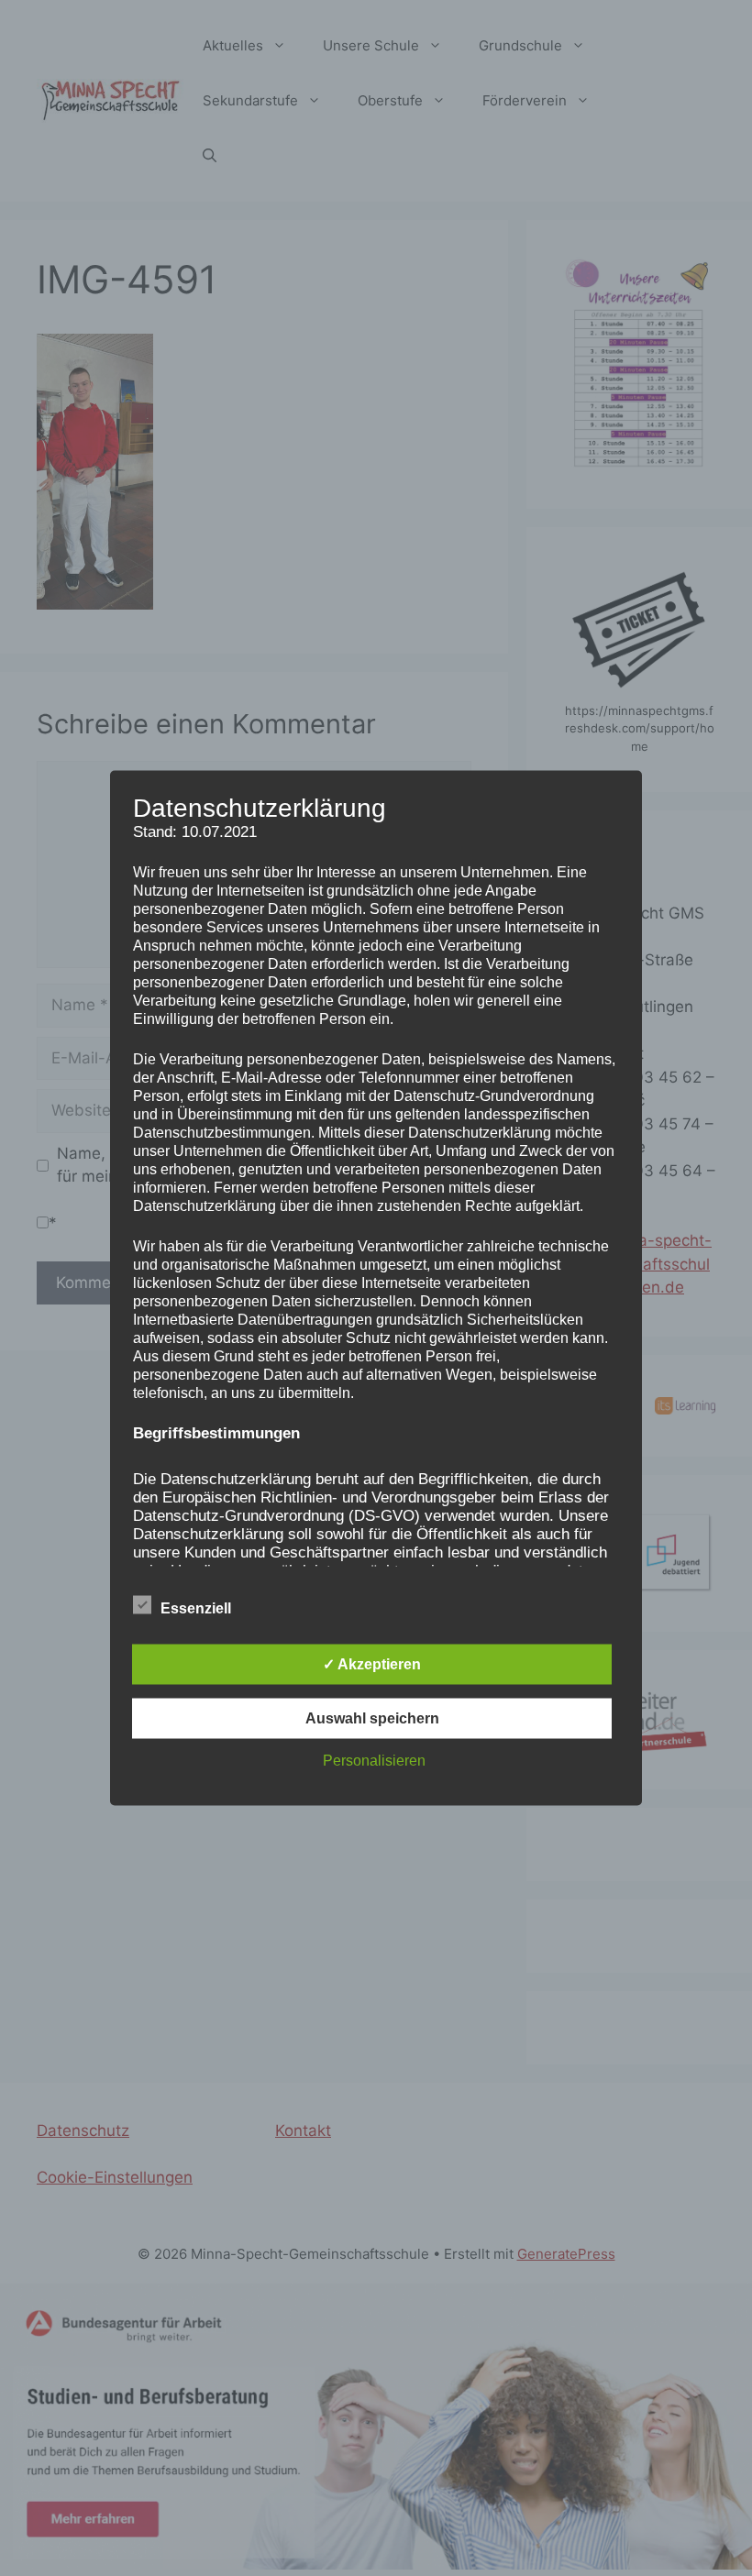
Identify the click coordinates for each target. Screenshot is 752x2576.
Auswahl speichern (372, 1718)
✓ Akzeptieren (372, 1664)
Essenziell (196, 1608)
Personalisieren (374, 1761)
